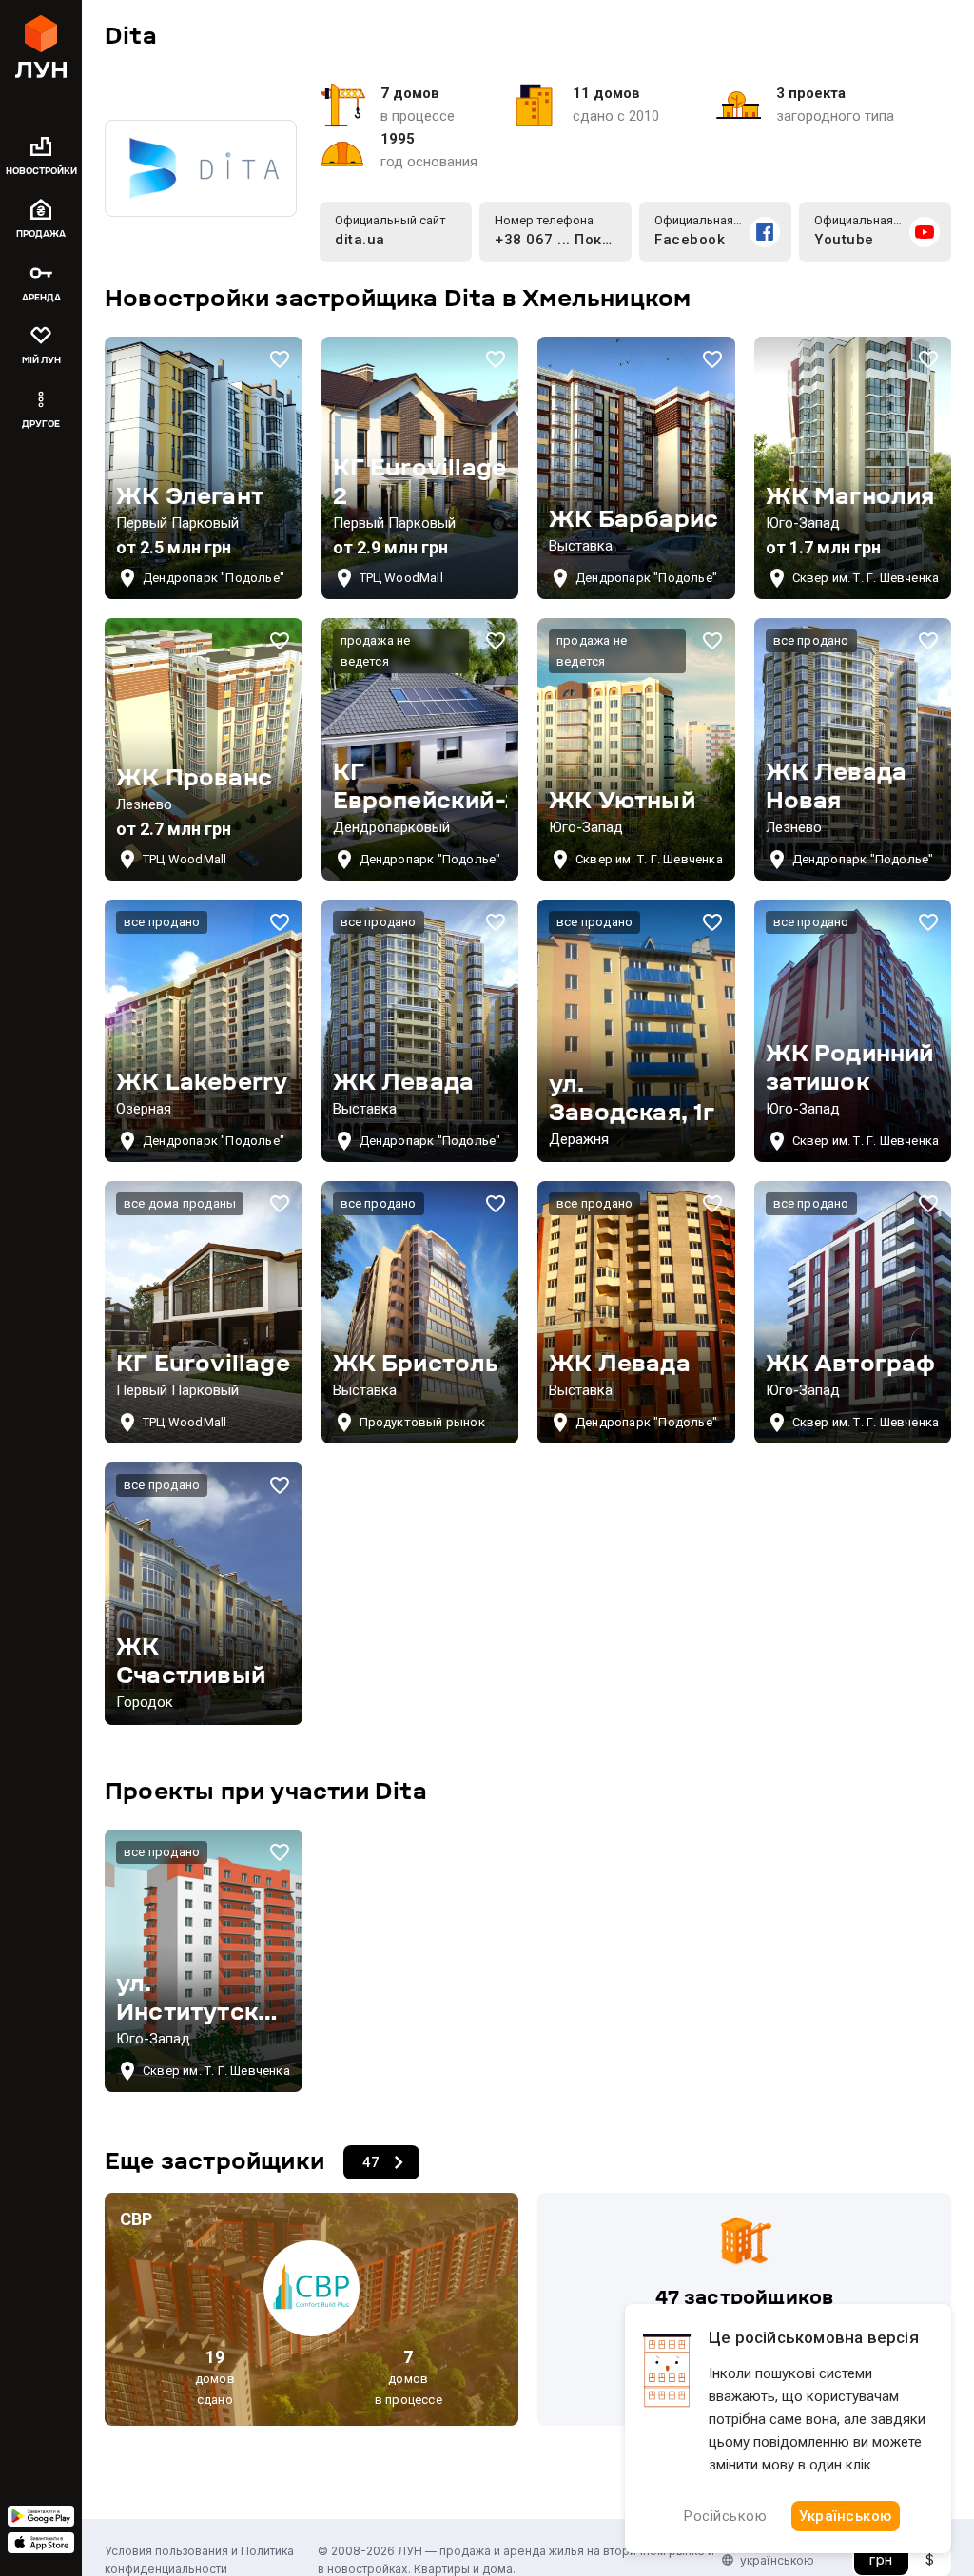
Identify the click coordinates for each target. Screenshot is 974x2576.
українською (777, 2560)
